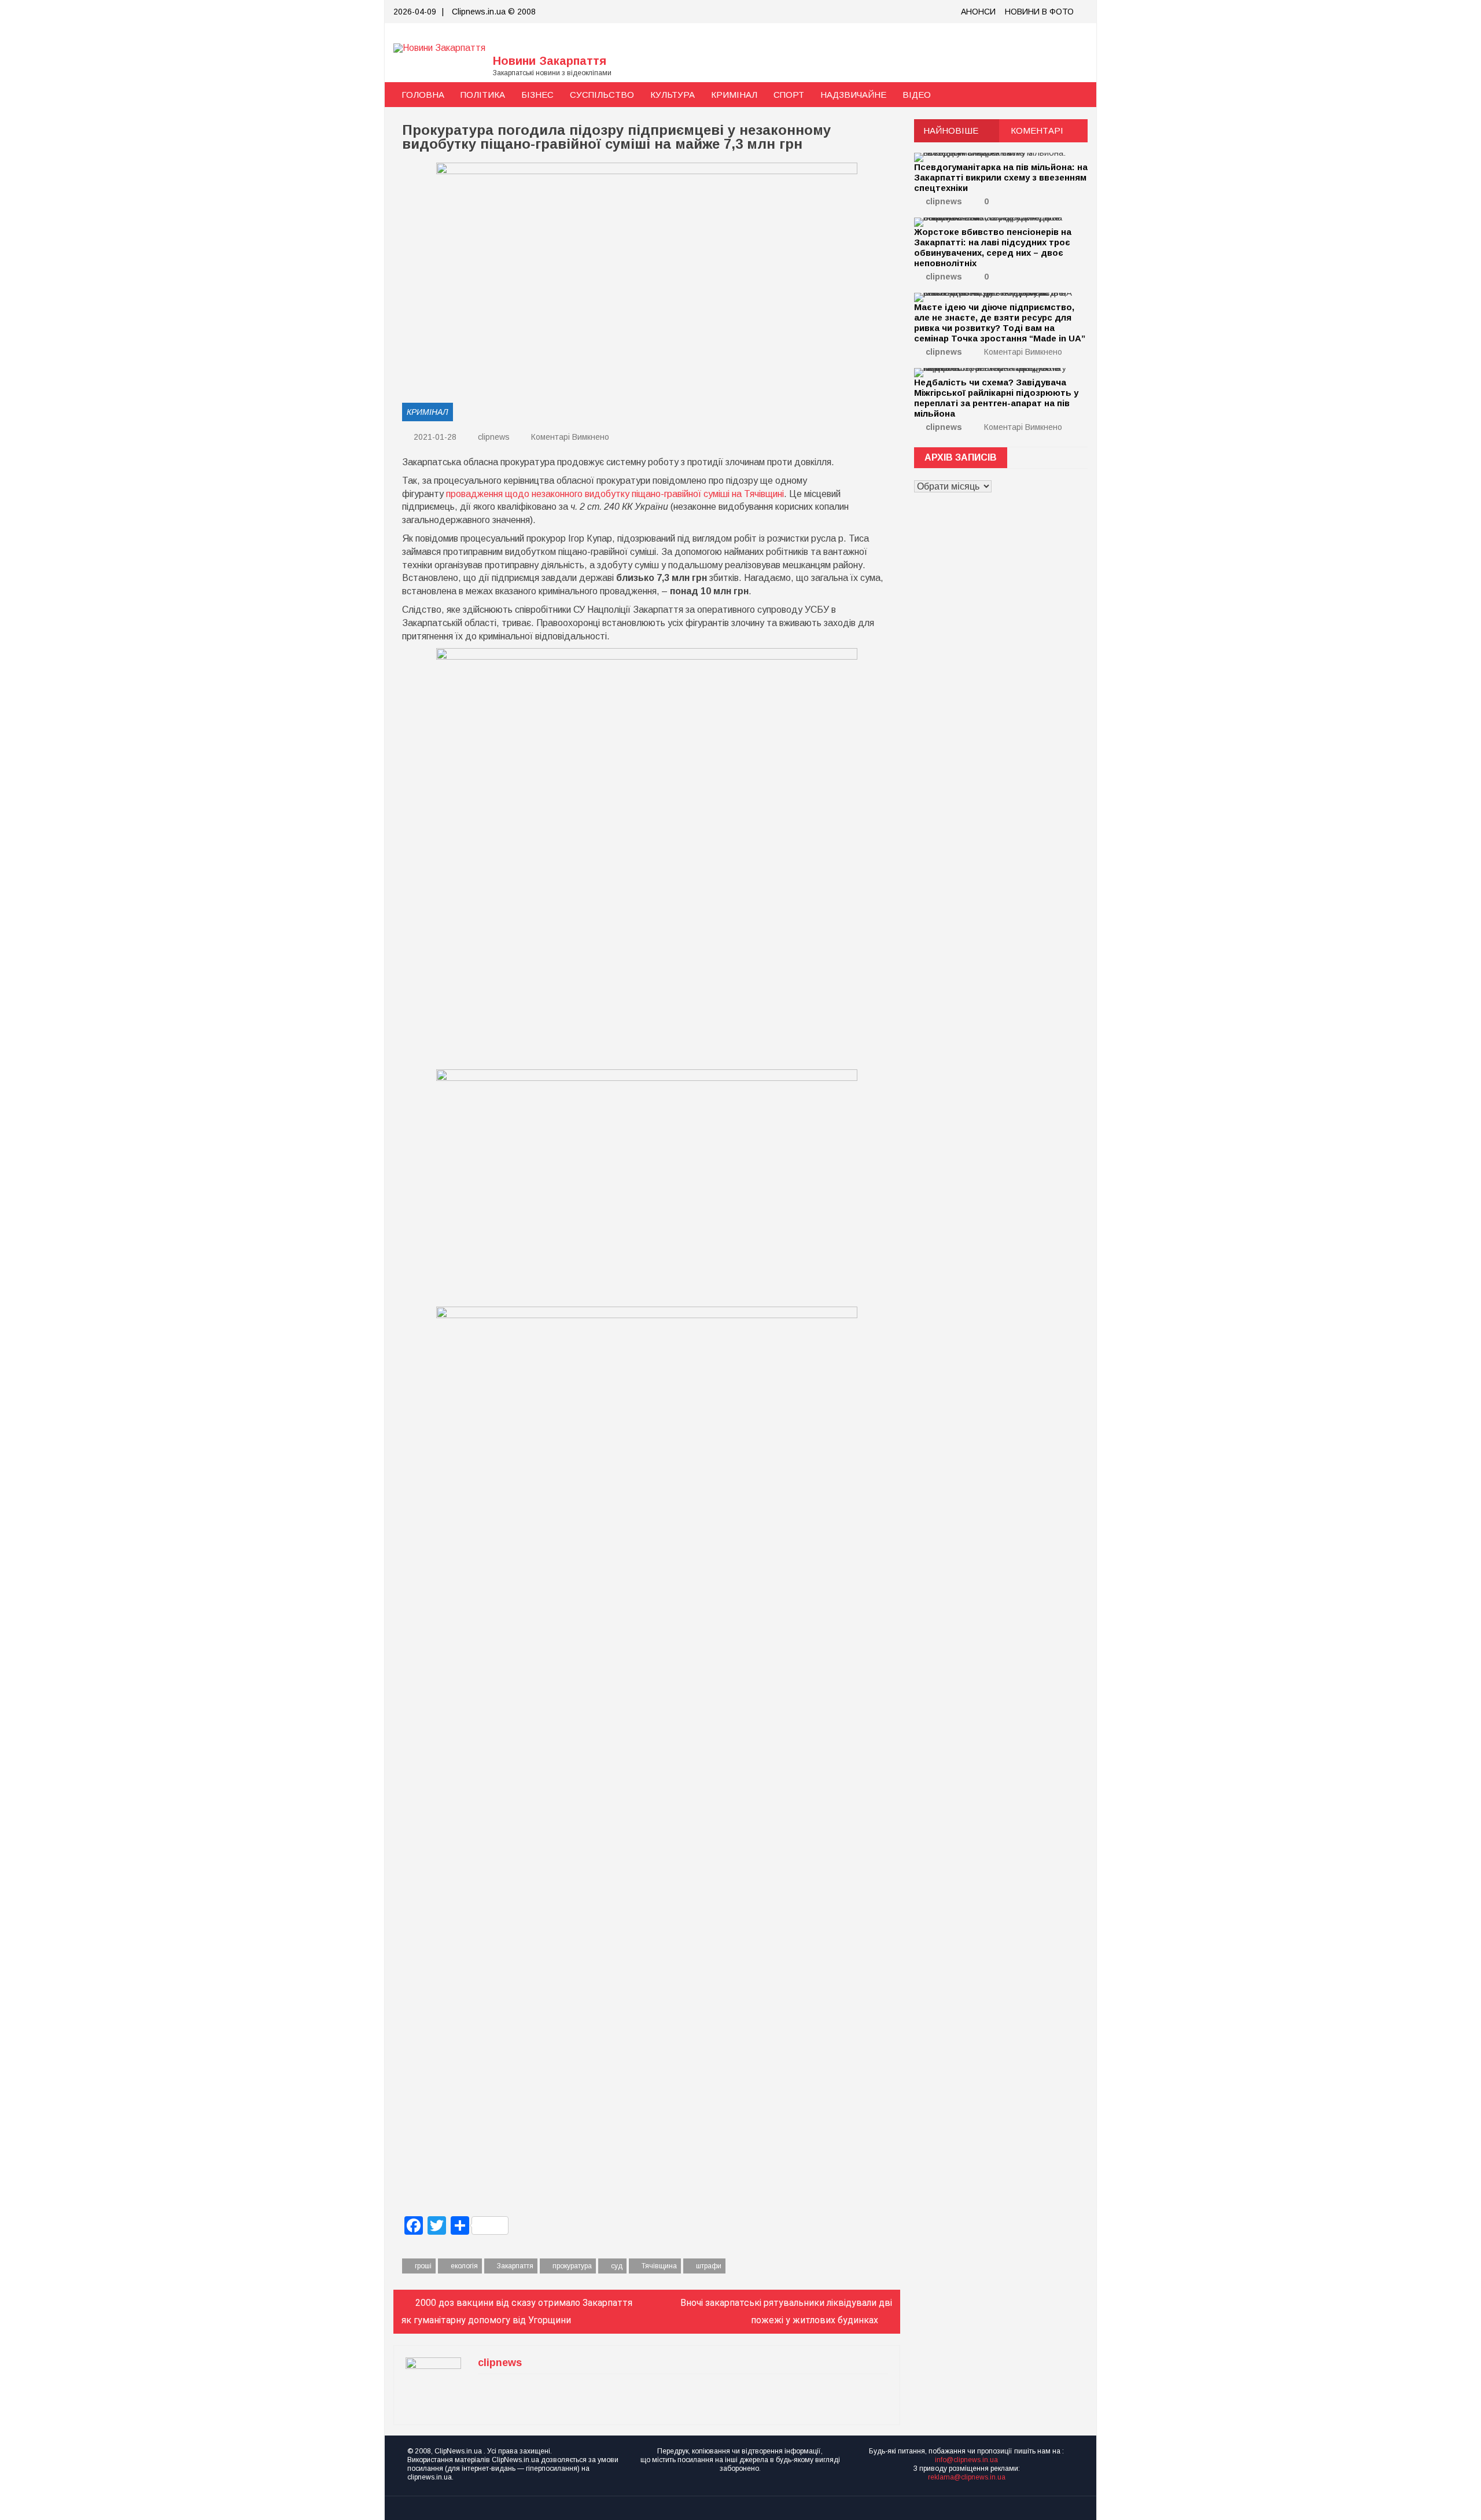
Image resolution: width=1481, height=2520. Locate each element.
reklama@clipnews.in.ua (967, 2477)
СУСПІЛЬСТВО (602, 95)
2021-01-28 (434, 437)
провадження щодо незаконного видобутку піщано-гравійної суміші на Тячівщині (615, 494)
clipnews (494, 437)
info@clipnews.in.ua (966, 2460)
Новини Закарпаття (550, 61)
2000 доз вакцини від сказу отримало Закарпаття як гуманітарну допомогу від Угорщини (517, 2311)
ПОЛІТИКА (483, 95)
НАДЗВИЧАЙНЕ (853, 95)
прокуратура (572, 2266)
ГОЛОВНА (423, 95)
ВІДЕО (917, 95)
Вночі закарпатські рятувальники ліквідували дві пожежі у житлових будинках (786, 2311)
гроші (423, 2266)
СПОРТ (789, 95)
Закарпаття (515, 2266)
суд (617, 2266)
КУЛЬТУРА (673, 95)
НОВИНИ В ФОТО (1039, 12)
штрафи (709, 2266)
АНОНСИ (978, 12)
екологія (464, 2266)
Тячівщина (659, 2266)
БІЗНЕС (537, 95)
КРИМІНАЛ (734, 95)
